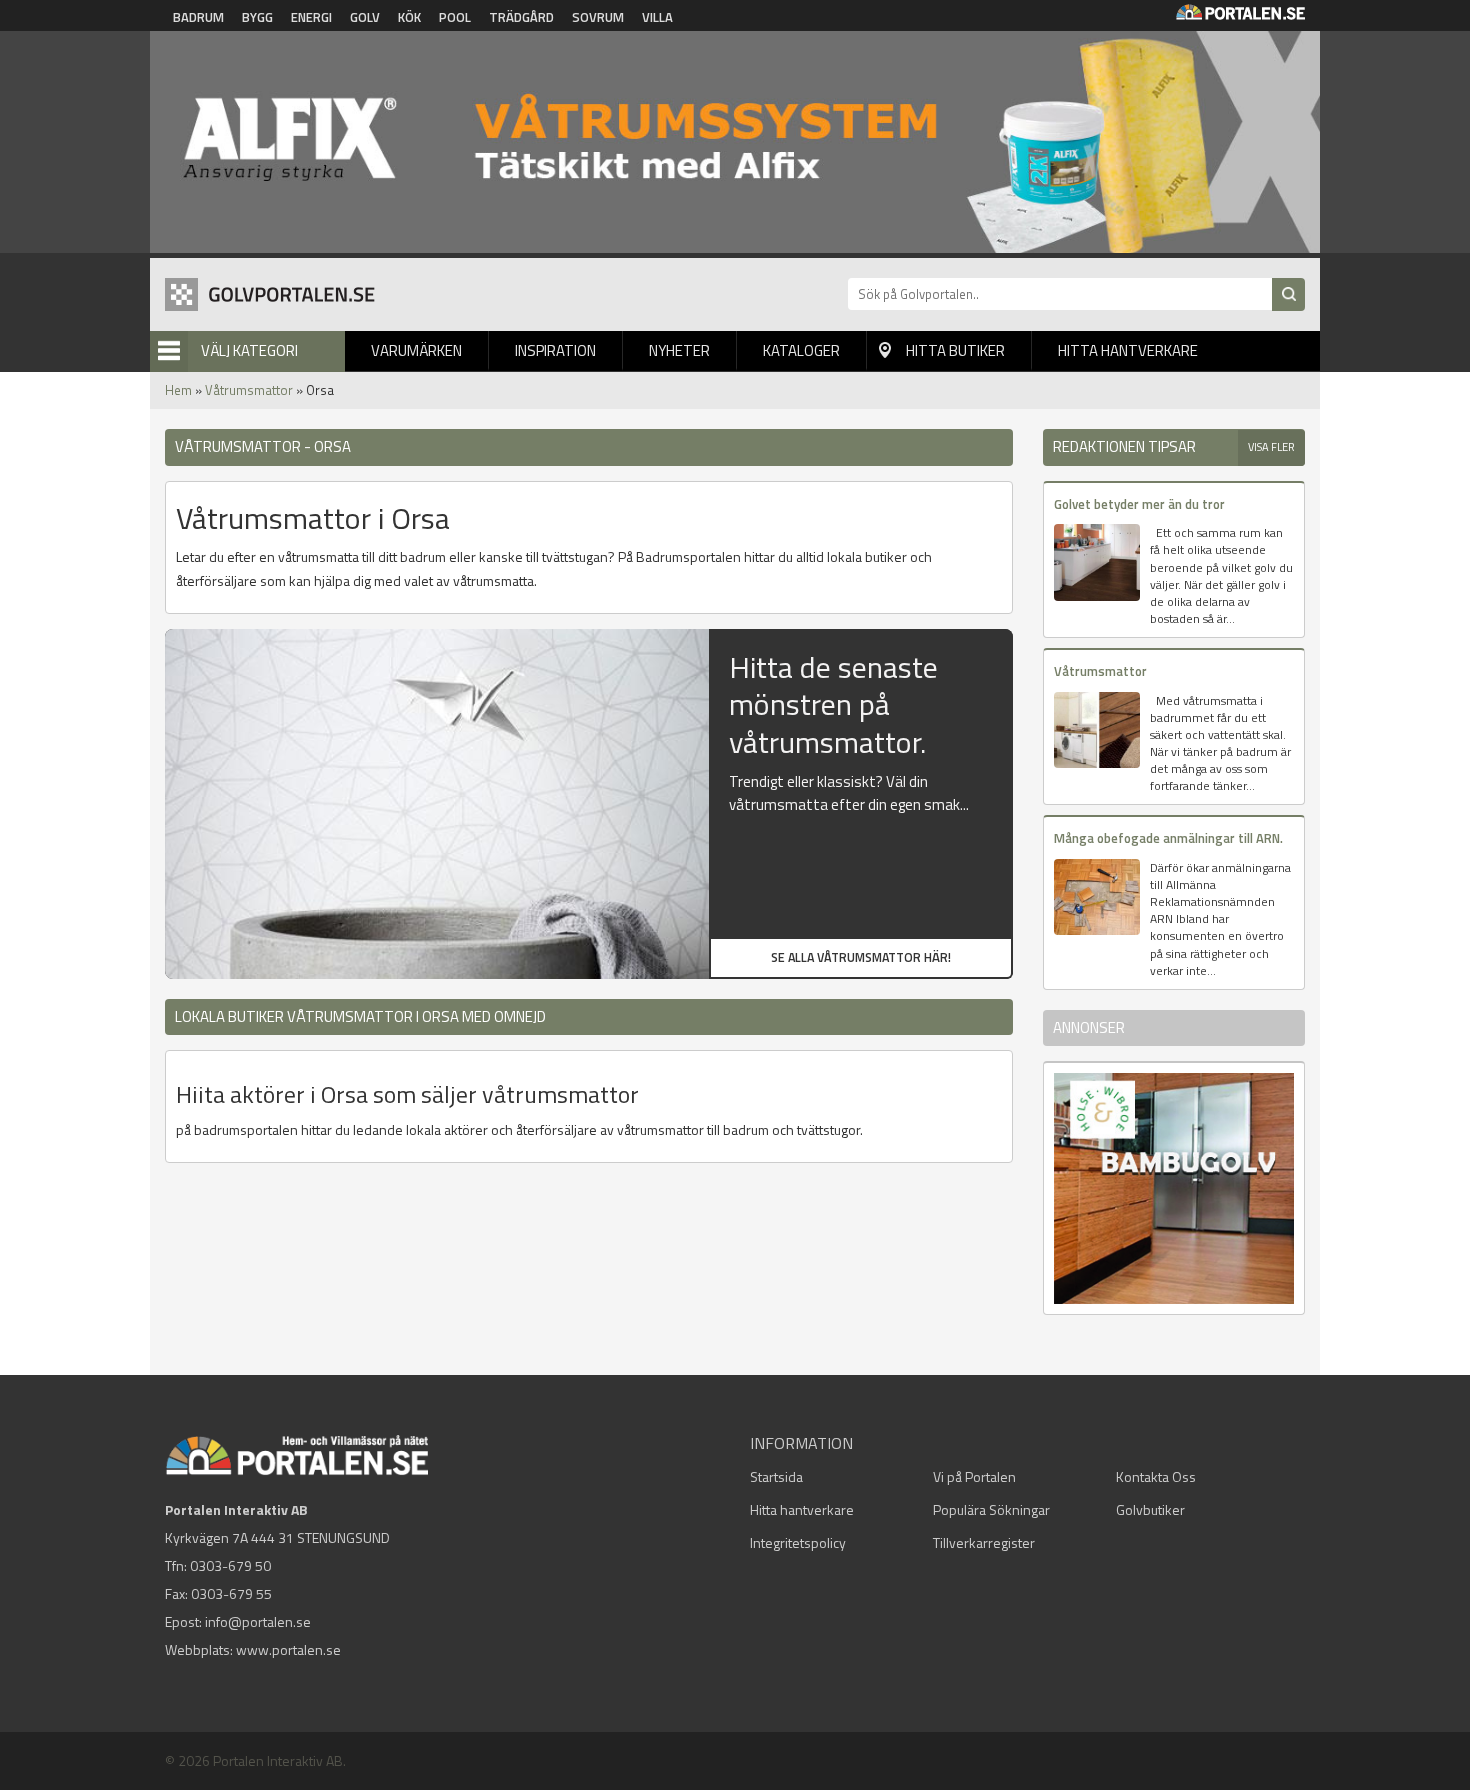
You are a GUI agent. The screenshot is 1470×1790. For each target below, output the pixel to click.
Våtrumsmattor (249, 390)
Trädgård (521, 17)
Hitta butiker (955, 350)
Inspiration (555, 350)
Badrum (198, 17)
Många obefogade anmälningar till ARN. (1168, 838)
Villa (657, 17)
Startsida (776, 1476)
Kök (409, 17)
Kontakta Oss (1156, 1476)
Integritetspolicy (798, 1542)
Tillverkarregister (984, 1542)
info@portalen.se (258, 1621)
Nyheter (679, 350)
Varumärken (416, 350)
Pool (455, 17)
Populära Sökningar (991, 1509)
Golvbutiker (1150, 1509)
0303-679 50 (230, 1565)
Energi (311, 17)
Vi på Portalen (974, 1476)
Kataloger (801, 350)
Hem (178, 390)
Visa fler (1271, 447)
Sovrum (598, 17)
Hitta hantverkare (1128, 350)
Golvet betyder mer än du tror (1139, 504)
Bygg (257, 17)
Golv (365, 17)
